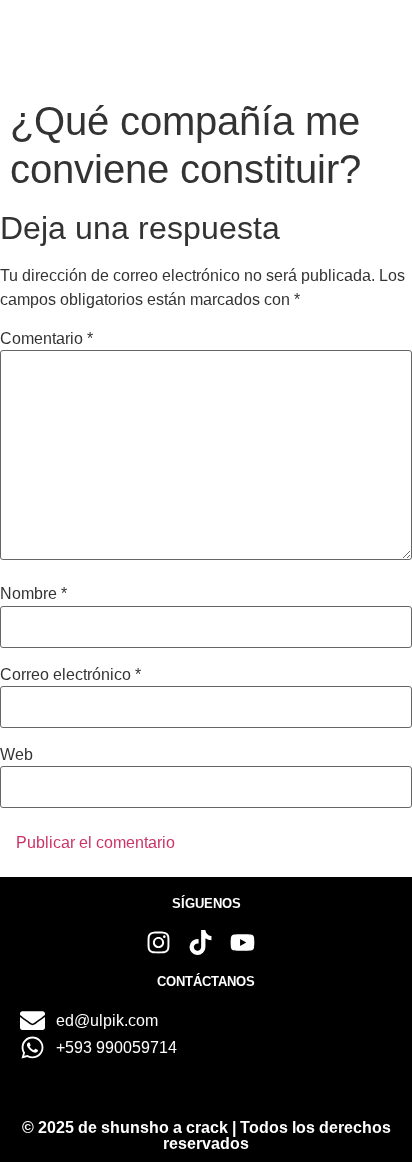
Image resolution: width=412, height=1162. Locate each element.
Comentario (46, 339)
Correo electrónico (70, 675)
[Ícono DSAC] (74, 44)
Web (16, 755)
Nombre (33, 594)
